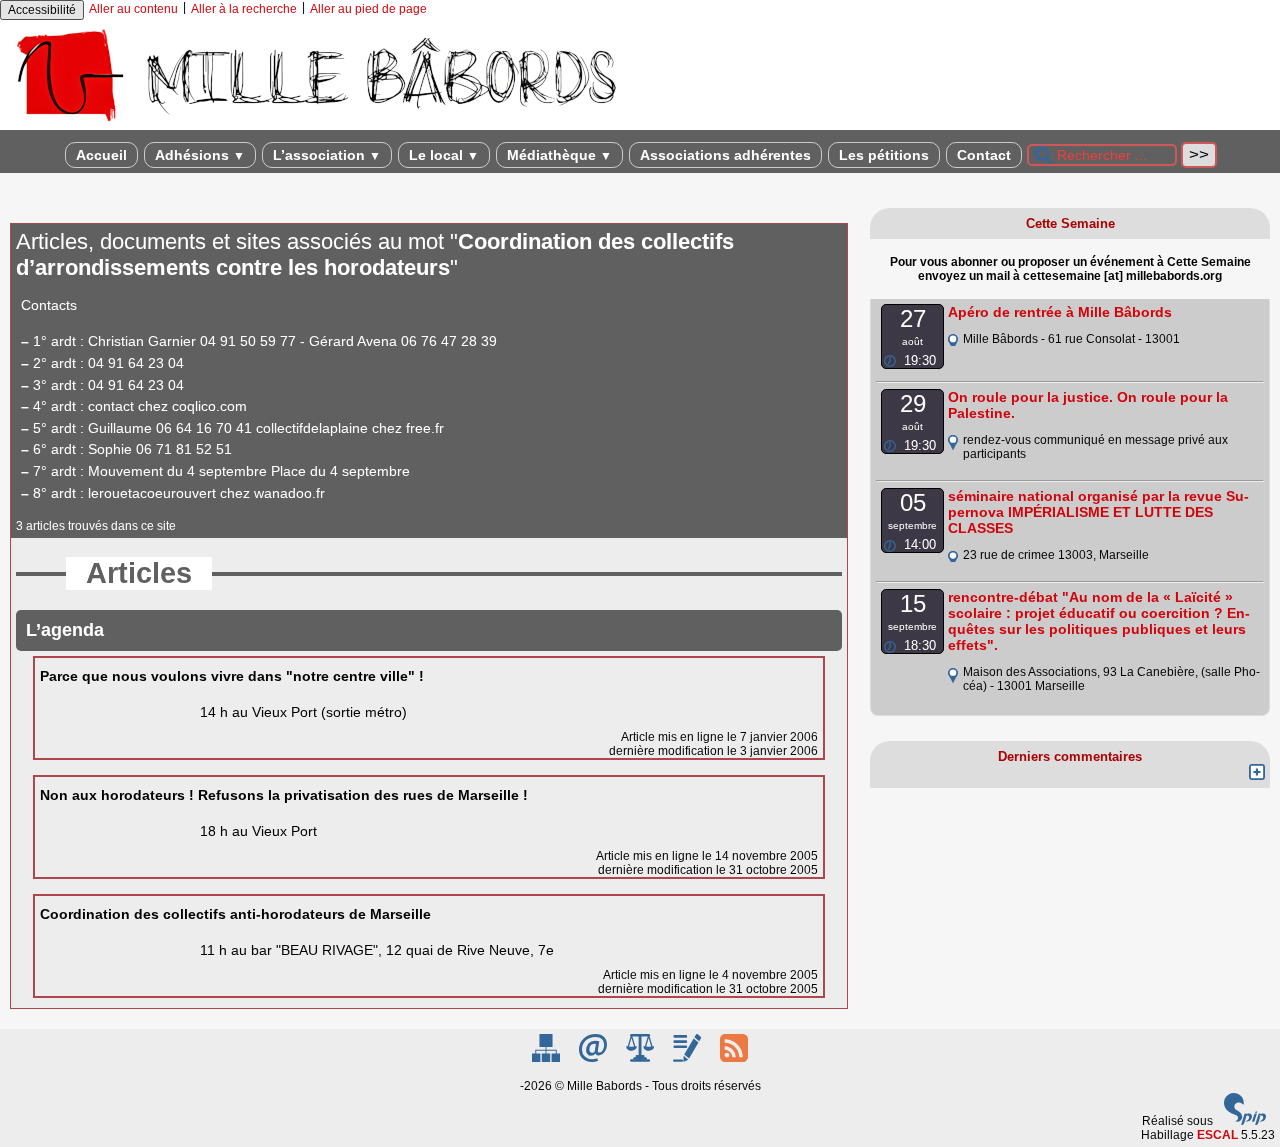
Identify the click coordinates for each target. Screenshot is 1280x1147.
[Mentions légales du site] (641, 1058)
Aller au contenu (133, 9)
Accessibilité (42, 10)
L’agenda (65, 630)
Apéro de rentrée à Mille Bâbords (1060, 312)
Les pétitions (884, 155)
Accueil (101, 155)
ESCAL (1217, 1135)
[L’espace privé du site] (688, 1058)
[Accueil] (315, 123)
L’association (327, 155)
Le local (444, 155)
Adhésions (200, 155)
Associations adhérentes (725, 155)
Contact (984, 155)
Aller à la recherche (244, 9)
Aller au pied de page (368, 9)
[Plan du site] (547, 1058)
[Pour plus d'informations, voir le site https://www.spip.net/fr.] (1245, 1121)
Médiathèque (559, 155)
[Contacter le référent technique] (594, 1058)
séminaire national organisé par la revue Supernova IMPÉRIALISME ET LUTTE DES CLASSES (1098, 512)
